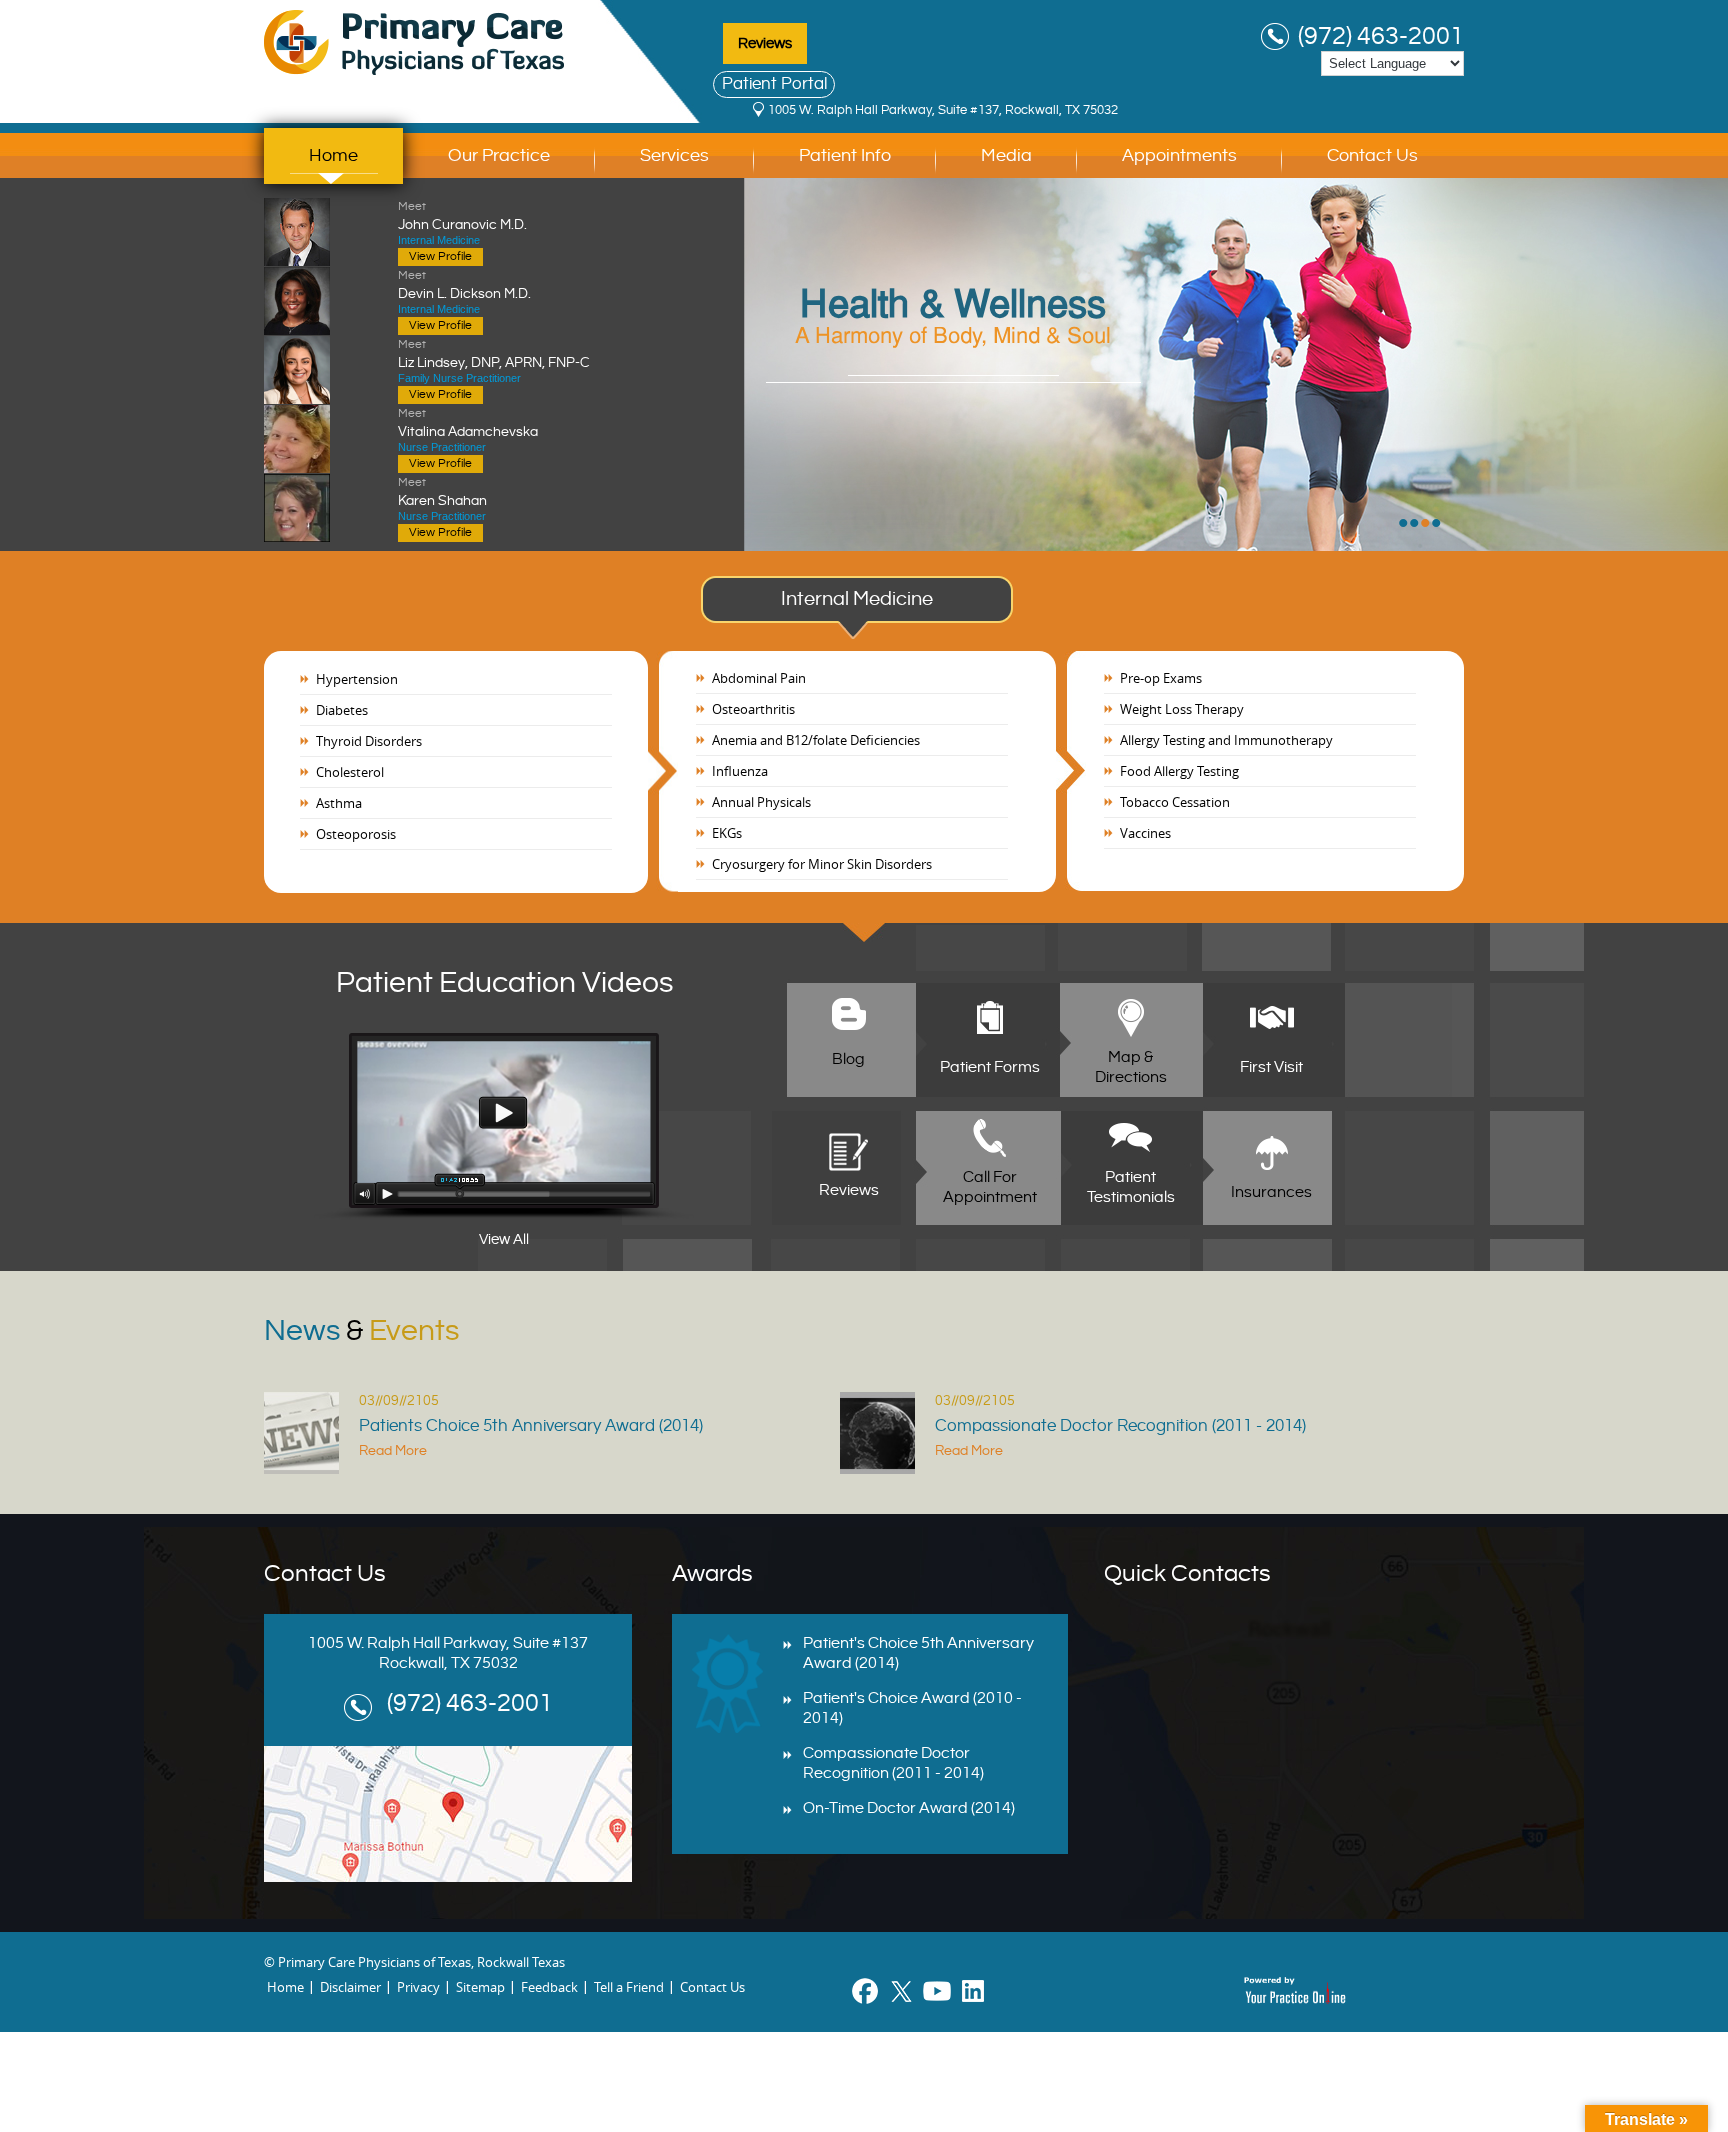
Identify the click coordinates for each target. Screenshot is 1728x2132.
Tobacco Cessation (1175, 802)
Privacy (418, 1987)
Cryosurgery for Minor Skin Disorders (822, 864)
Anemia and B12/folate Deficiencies (816, 740)
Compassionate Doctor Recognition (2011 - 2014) (1120, 1426)
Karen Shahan (442, 492)
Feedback (549, 1987)
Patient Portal (774, 84)
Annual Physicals (761, 802)
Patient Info (845, 155)
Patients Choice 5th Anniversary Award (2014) (531, 1426)
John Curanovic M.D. (462, 216)
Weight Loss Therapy (1182, 709)
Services (674, 155)
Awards (712, 1574)
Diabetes (342, 710)
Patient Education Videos (504, 983)
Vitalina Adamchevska (468, 423)
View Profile (440, 256)
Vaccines (1145, 833)
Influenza (740, 771)
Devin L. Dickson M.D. (464, 285)
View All (504, 1239)
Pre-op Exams (1161, 678)
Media (1006, 155)
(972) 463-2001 (1381, 37)
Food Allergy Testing (1179, 771)
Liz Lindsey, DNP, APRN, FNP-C (494, 354)
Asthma (339, 803)
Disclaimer (350, 1987)
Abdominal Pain (759, 678)
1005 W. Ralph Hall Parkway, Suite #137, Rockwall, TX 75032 (943, 110)
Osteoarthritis (753, 709)
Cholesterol (350, 772)
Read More (393, 1451)
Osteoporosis (356, 834)
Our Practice (499, 155)
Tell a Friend (629, 1987)
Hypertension (357, 679)
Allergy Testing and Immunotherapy (1226, 740)
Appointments (1179, 155)
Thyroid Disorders (369, 741)
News (361, 1331)
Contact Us (1372, 155)
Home (333, 155)
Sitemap (480, 1987)
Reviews (765, 43)
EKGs (727, 833)
